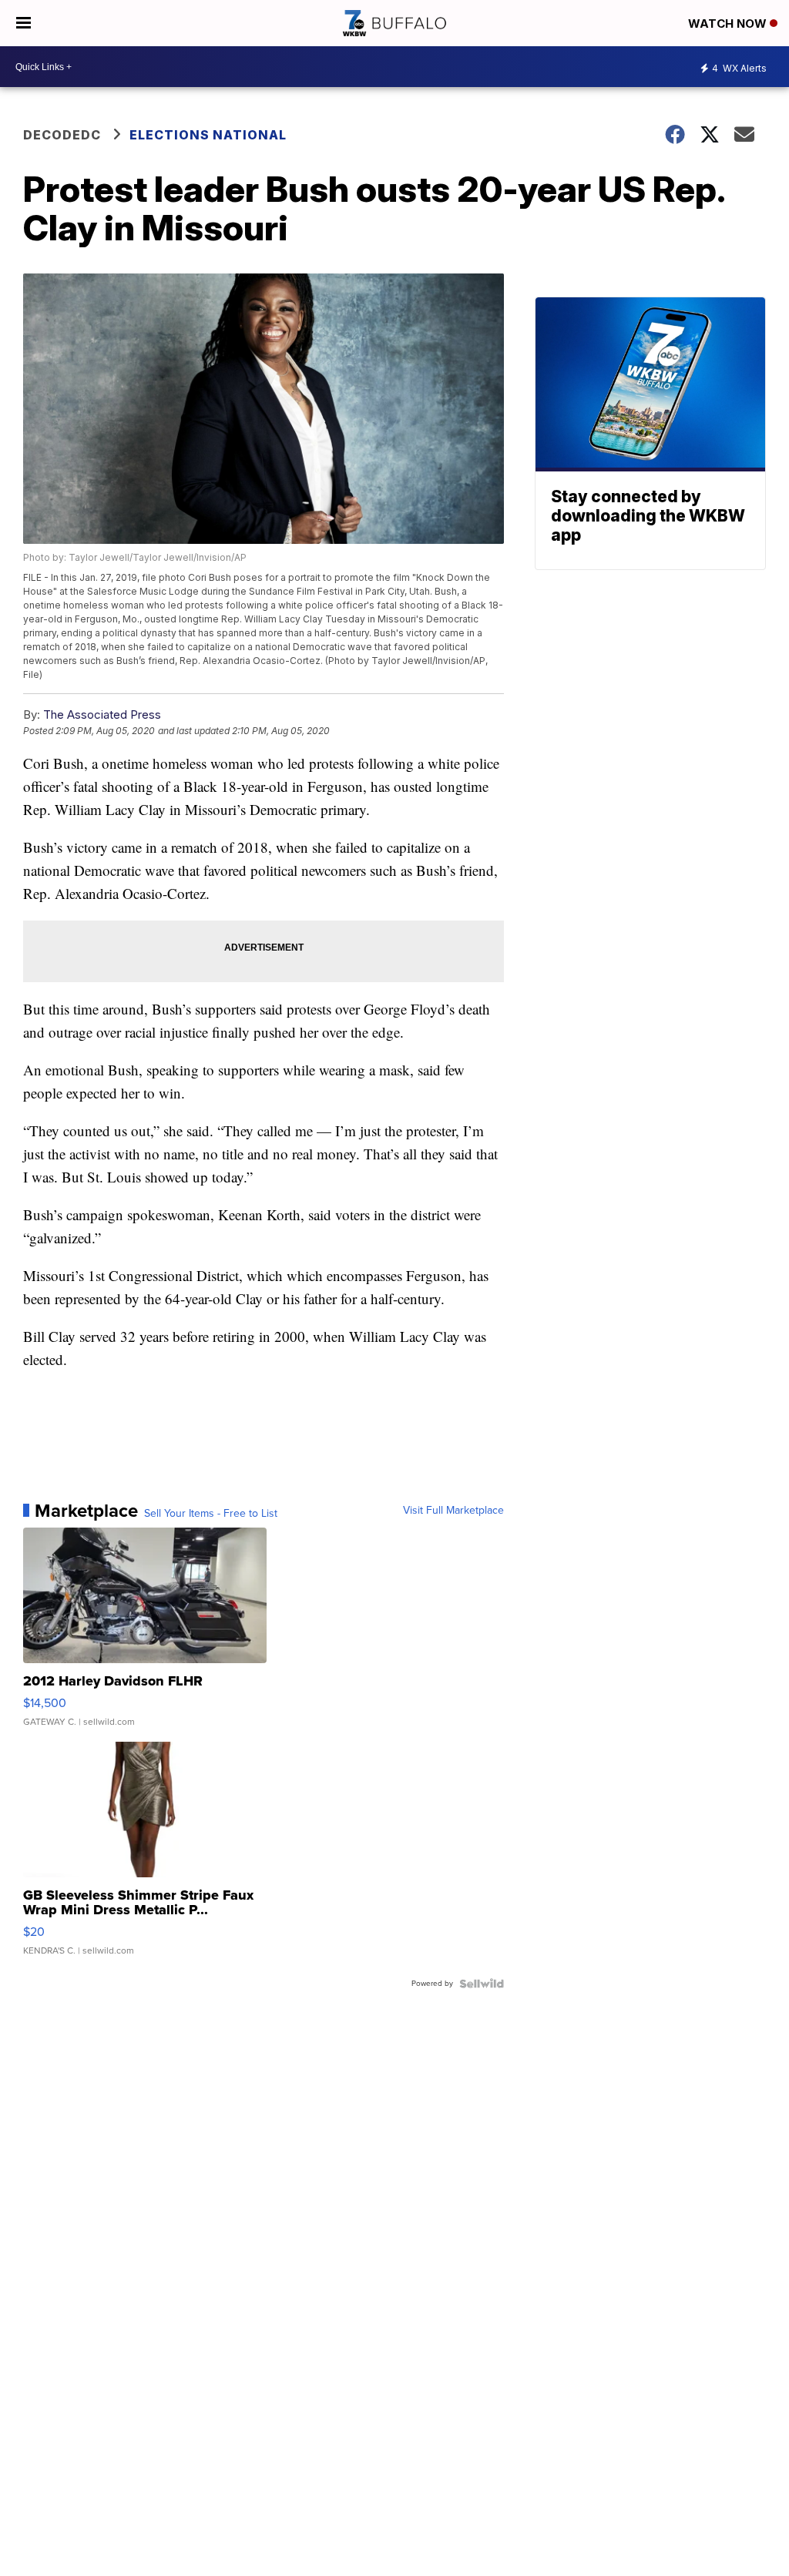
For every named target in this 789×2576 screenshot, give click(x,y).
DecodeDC (62, 135)
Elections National (208, 135)
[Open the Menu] (24, 23)
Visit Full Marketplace (453, 1511)
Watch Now (729, 23)
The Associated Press (102, 714)
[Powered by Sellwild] (482, 1984)
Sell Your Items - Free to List (211, 1514)
